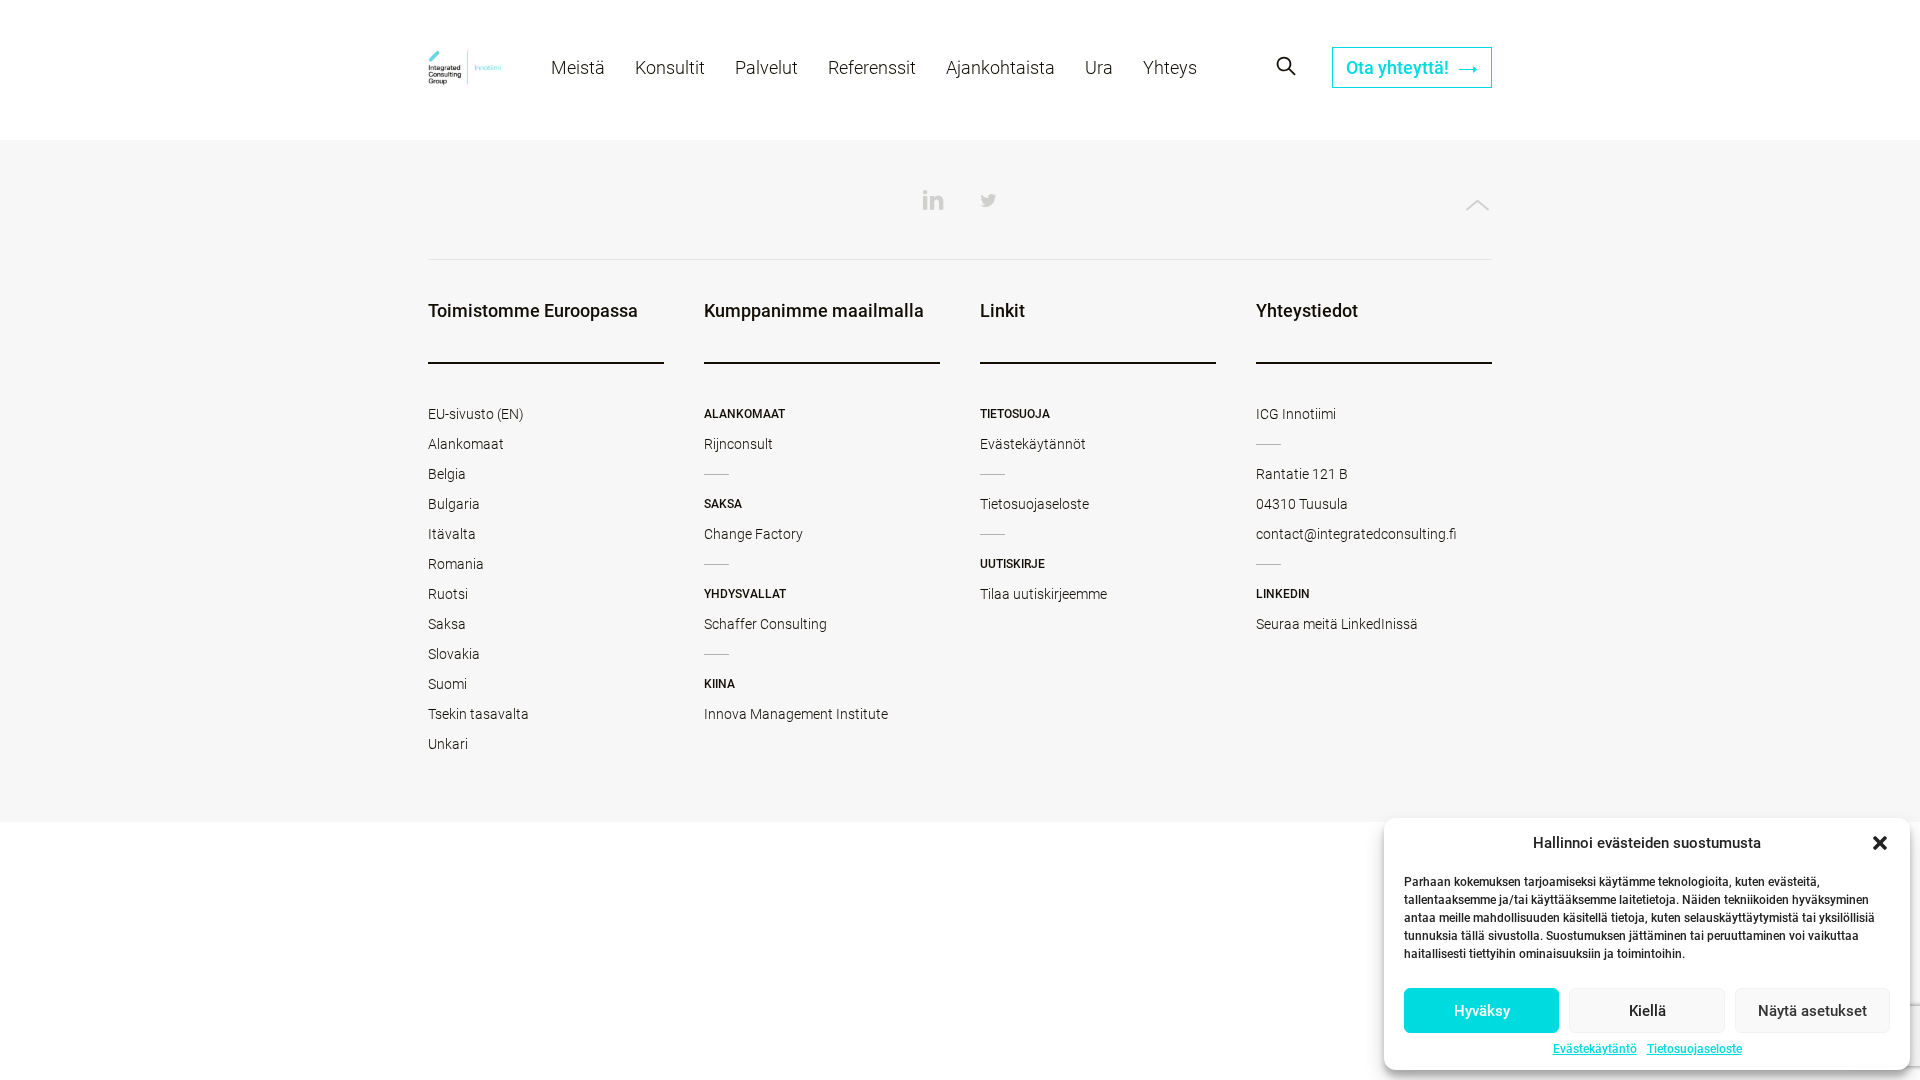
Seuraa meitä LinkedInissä (1337, 624)
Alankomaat (466, 444)
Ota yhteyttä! (1399, 67)
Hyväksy (1482, 1011)
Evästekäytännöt (1033, 444)
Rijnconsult (738, 444)
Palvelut (766, 67)
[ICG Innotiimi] (464, 70)
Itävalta (452, 534)
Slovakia (454, 654)
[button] (1880, 843)
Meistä (578, 67)
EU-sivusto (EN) (476, 414)
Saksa (447, 624)
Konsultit (670, 67)
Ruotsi (448, 594)
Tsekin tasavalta (478, 714)
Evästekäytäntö (1595, 1049)
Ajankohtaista (1000, 67)
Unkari (448, 744)
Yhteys (1170, 67)
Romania (456, 564)
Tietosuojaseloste (1694, 1049)
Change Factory (753, 534)
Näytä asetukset (1812, 1011)
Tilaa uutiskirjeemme (1043, 594)
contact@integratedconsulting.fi (1356, 534)
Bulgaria (454, 504)
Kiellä (1647, 1011)
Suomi (447, 684)
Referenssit (872, 67)
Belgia (447, 474)
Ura (1099, 67)
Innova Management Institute (796, 714)
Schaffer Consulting (765, 624)
